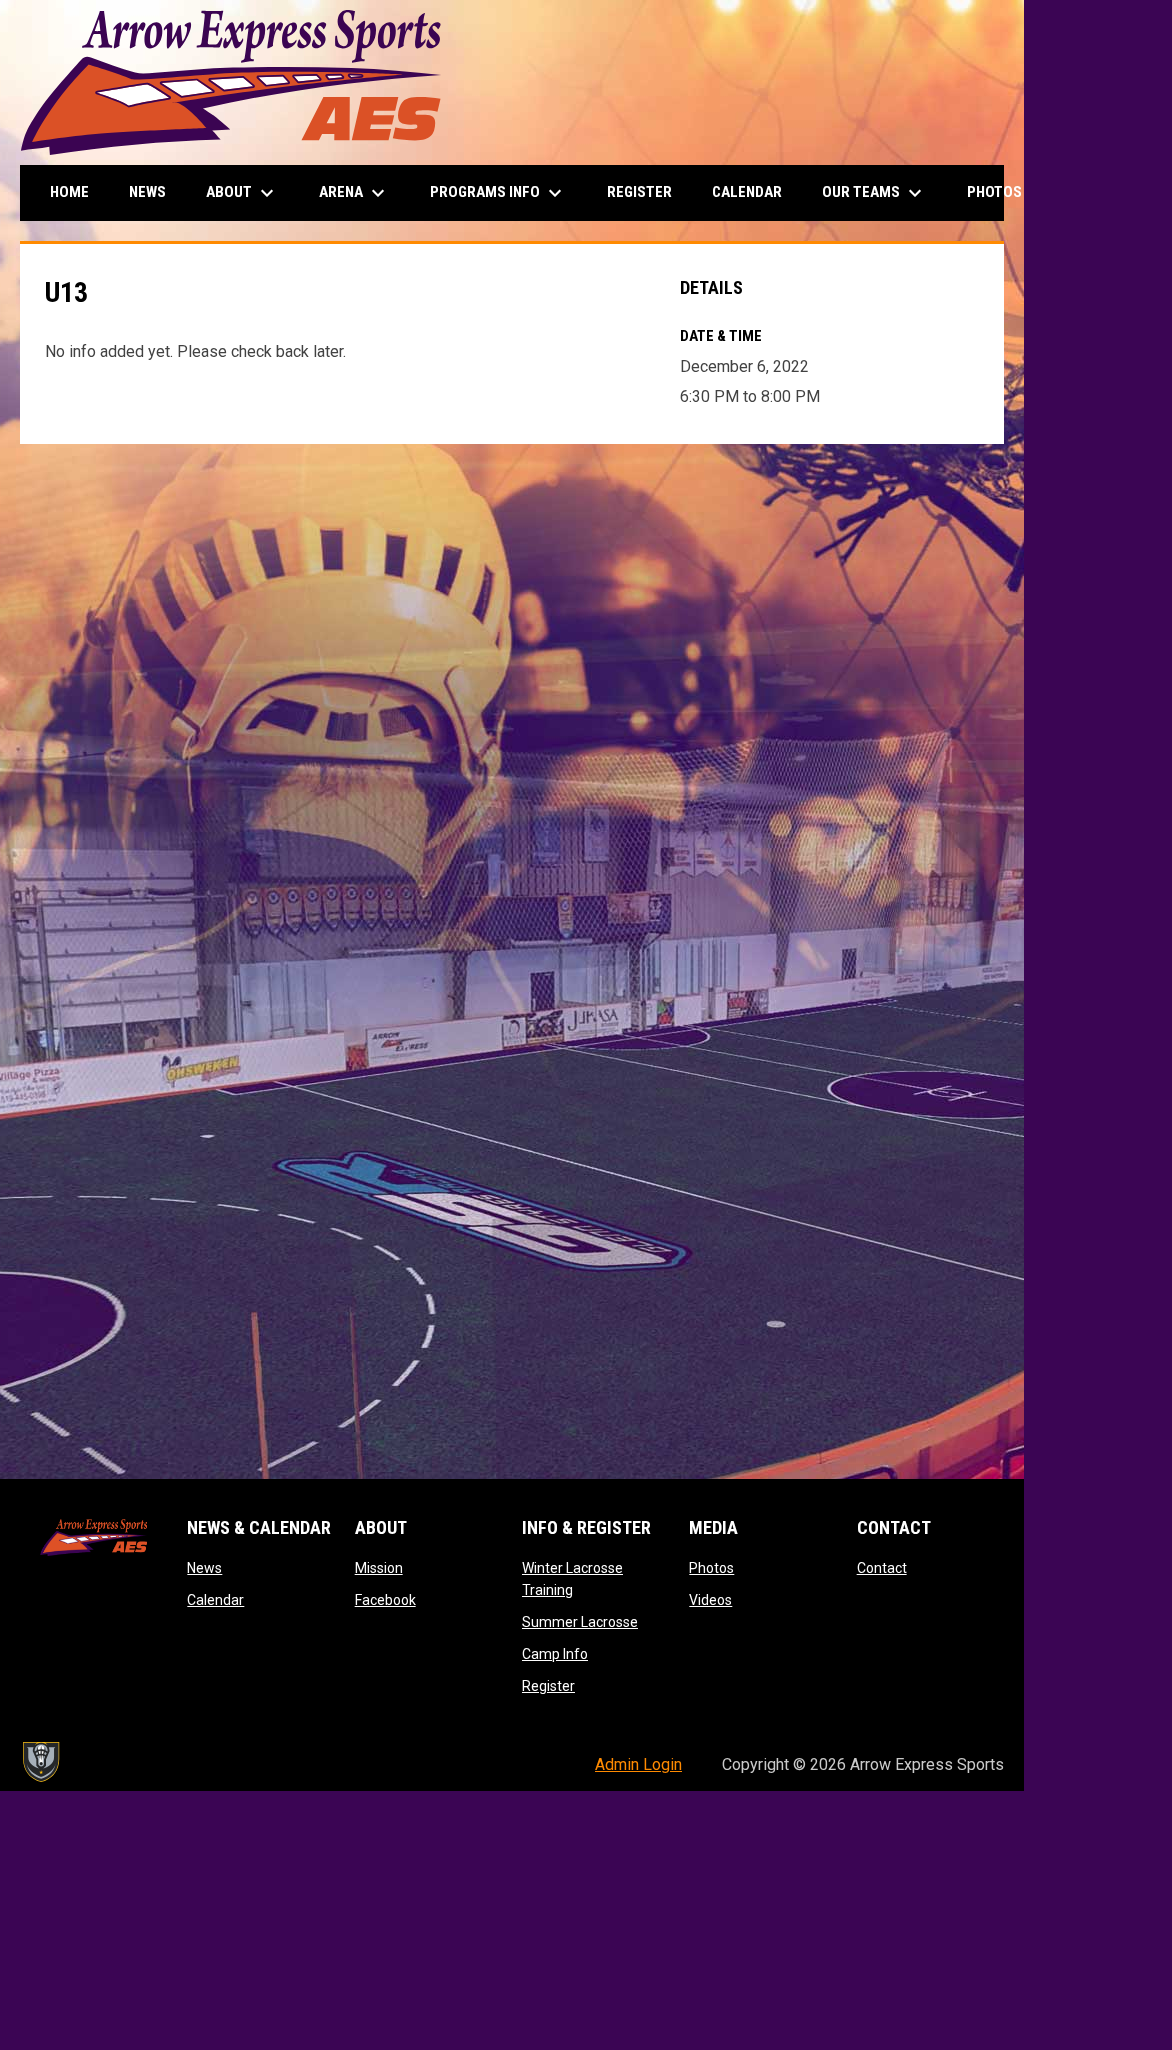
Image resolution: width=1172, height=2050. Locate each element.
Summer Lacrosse (580, 1622)
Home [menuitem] (69, 192)
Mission (379, 1568)
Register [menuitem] (639, 192)
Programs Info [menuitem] (498, 193)
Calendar (215, 1600)
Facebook (385, 1600)
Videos (710, 1600)
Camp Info (555, 1654)
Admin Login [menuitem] (638, 1764)
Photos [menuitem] (1008, 193)
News (204, 1568)
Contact (882, 1568)
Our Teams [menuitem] (874, 193)
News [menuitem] (147, 192)
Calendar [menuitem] (747, 192)
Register (548, 1686)
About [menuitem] (242, 193)
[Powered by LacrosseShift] (40, 1762)
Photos (711, 1568)
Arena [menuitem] (354, 193)
